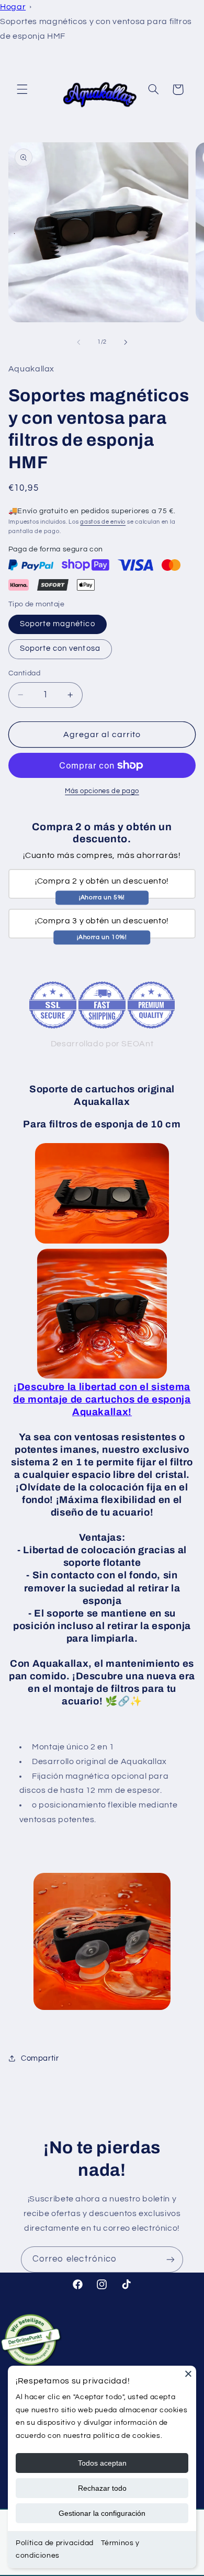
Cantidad (24, 673)
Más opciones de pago (102, 791)
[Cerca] (188, 2374)
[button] (22, 89)
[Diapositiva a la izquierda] (78, 342)
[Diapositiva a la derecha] (126, 342)
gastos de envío (103, 522)
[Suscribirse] (171, 2259)
